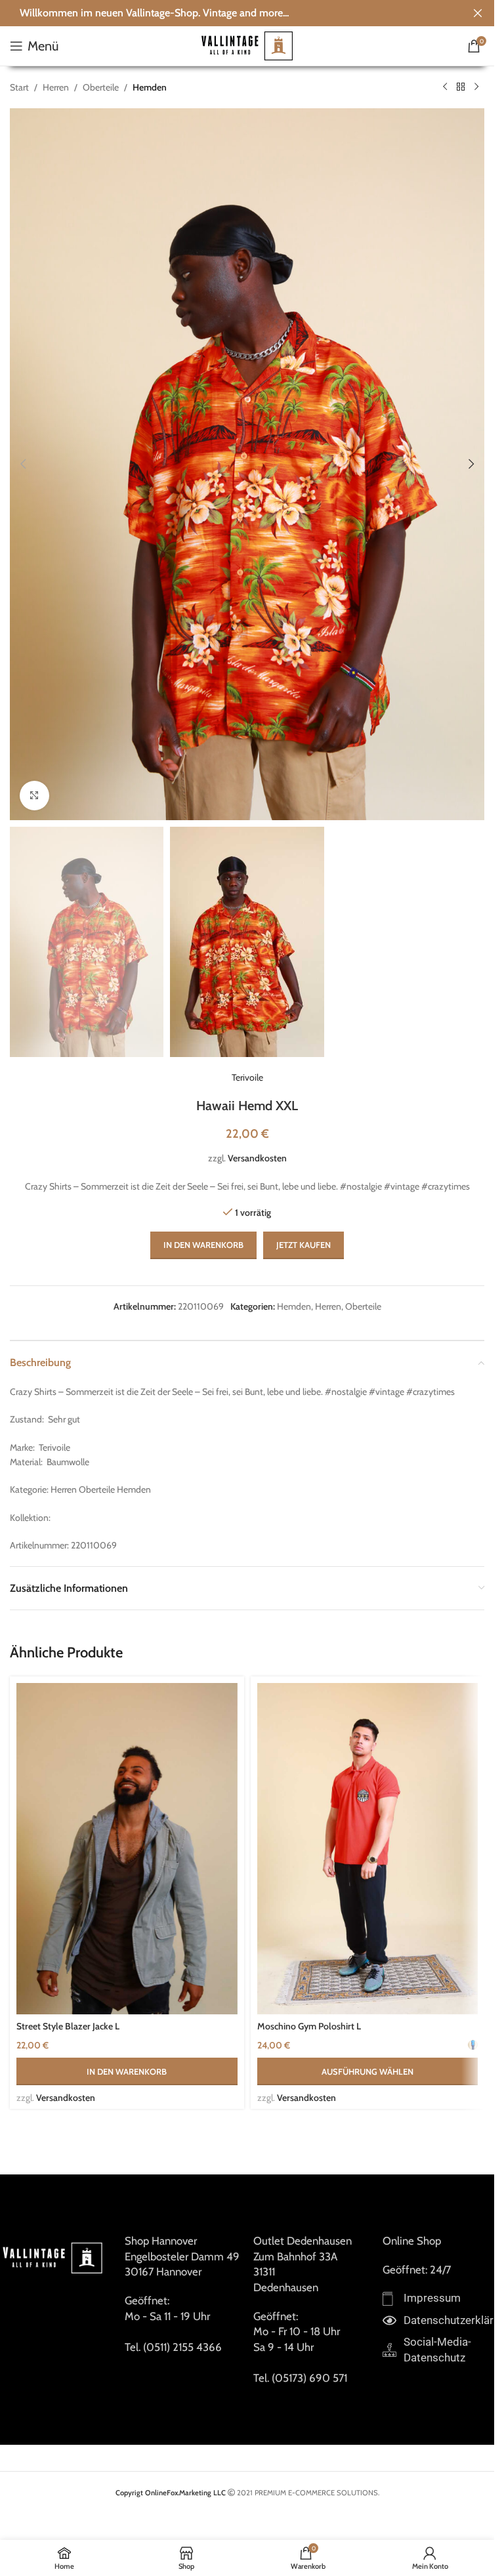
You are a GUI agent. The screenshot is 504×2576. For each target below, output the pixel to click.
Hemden (150, 87)
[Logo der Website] (247, 45)
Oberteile (101, 87)
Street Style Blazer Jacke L (68, 2026)
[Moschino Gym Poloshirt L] (368, 1849)
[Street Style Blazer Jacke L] (127, 1849)
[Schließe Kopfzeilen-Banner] (478, 13)
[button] (23, 464)
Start (19, 87)
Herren (56, 87)
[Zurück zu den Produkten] (461, 87)
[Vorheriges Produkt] (445, 87)
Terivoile (247, 1077)
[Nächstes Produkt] (476, 87)
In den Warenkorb (203, 1245)
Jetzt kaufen (304, 1245)
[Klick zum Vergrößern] (34, 796)
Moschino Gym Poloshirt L (309, 2026)
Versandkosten (257, 1158)
